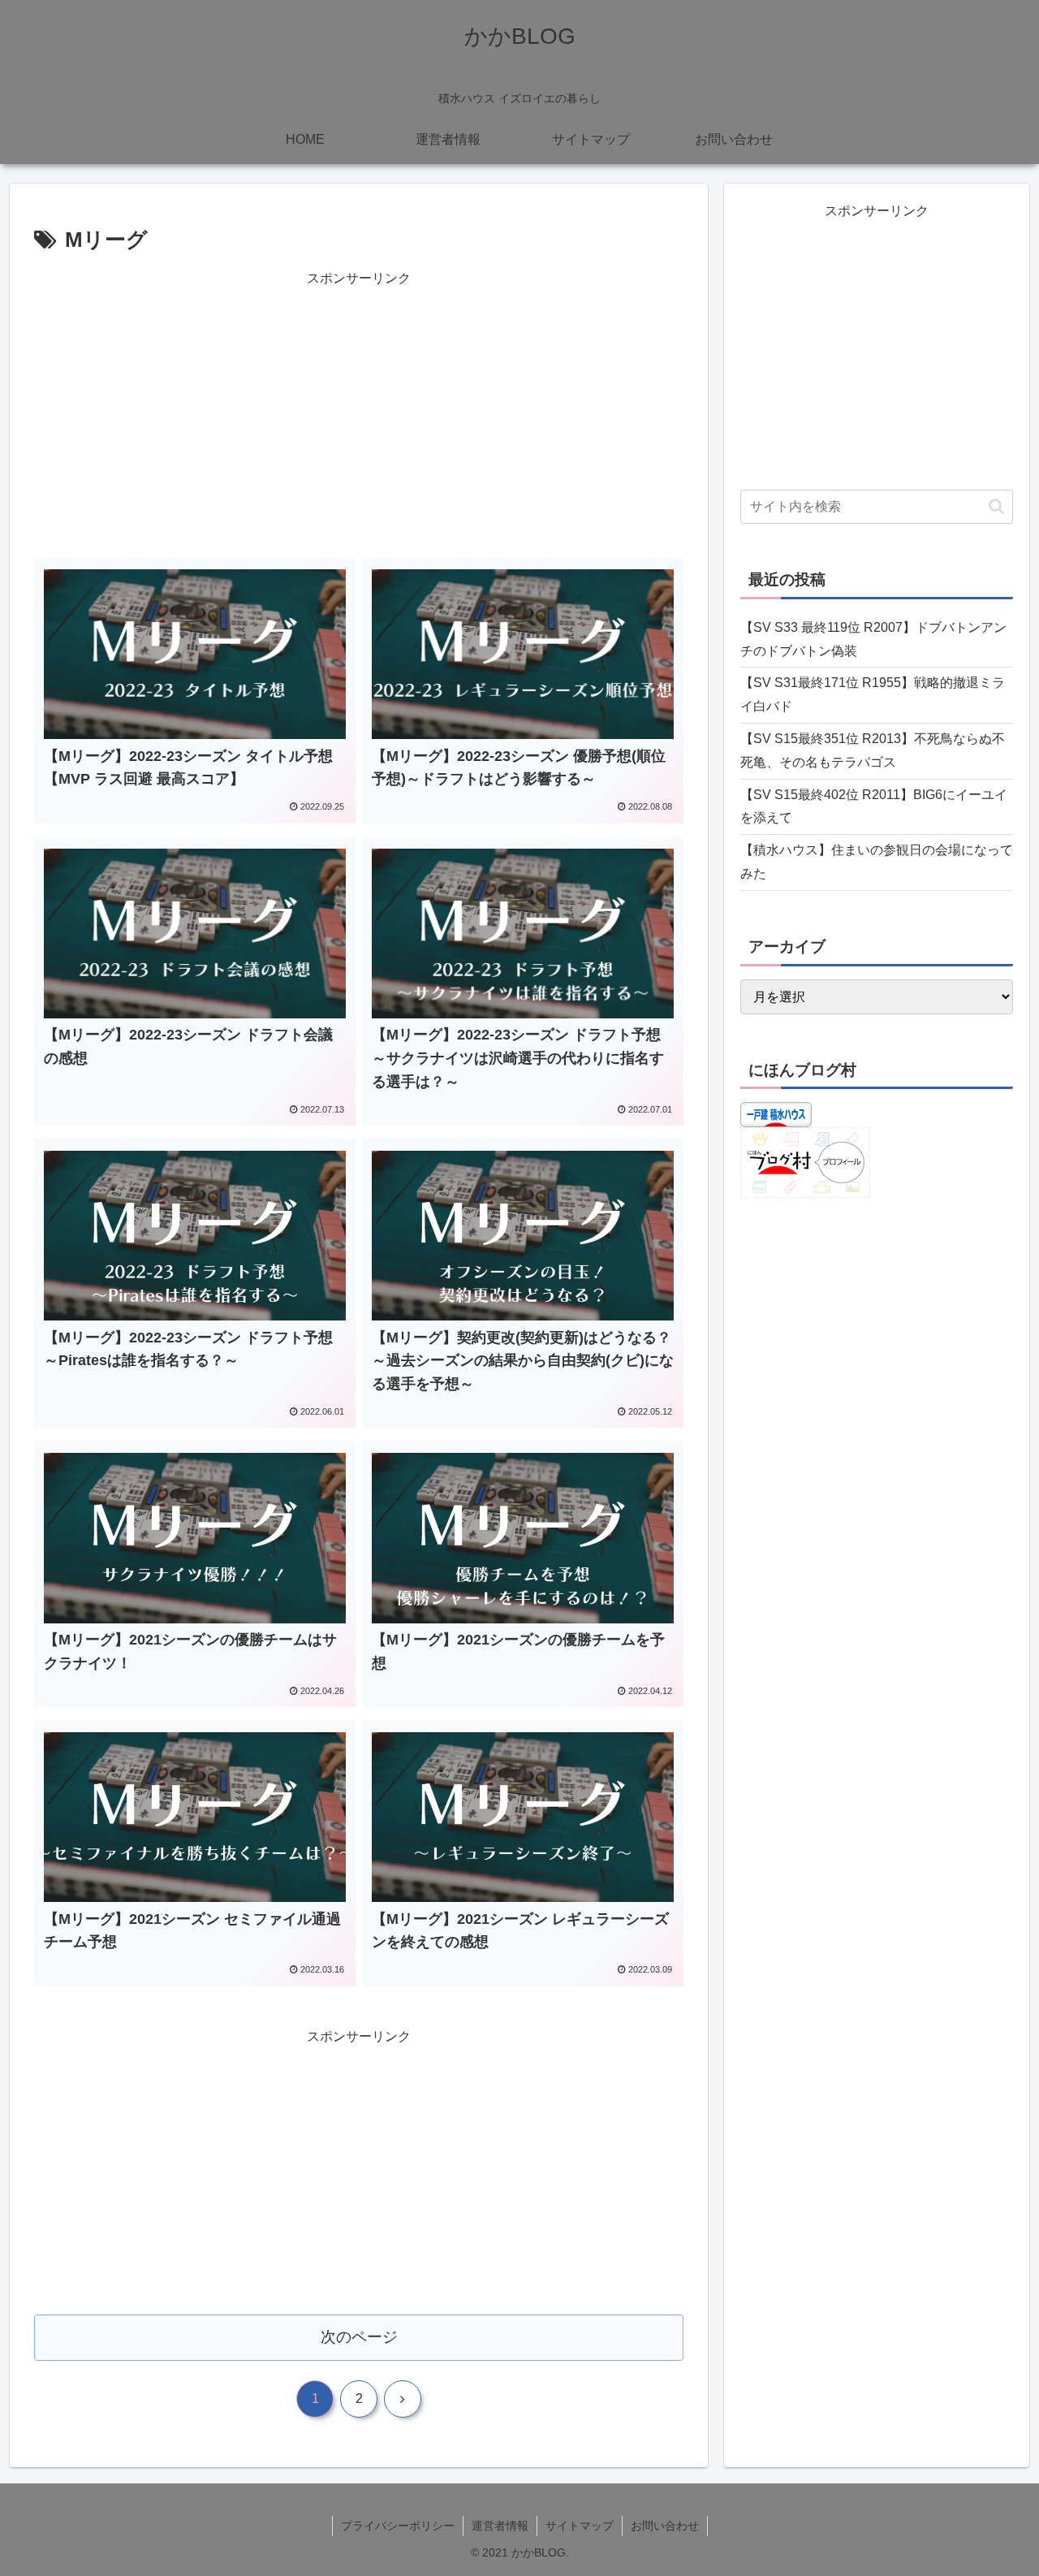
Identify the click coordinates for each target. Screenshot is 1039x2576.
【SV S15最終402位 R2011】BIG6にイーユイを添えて (874, 806)
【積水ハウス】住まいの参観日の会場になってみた (877, 862)
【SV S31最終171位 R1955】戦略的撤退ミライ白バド (873, 694)
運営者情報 (500, 2526)
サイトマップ (580, 2526)
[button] (996, 506)
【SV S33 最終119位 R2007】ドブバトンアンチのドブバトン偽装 (873, 639)
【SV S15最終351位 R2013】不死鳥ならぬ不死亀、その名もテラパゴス (873, 750)
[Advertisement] (359, 404)
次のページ (359, 2337)
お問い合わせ (665, 2526)
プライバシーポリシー (398, 2526)
